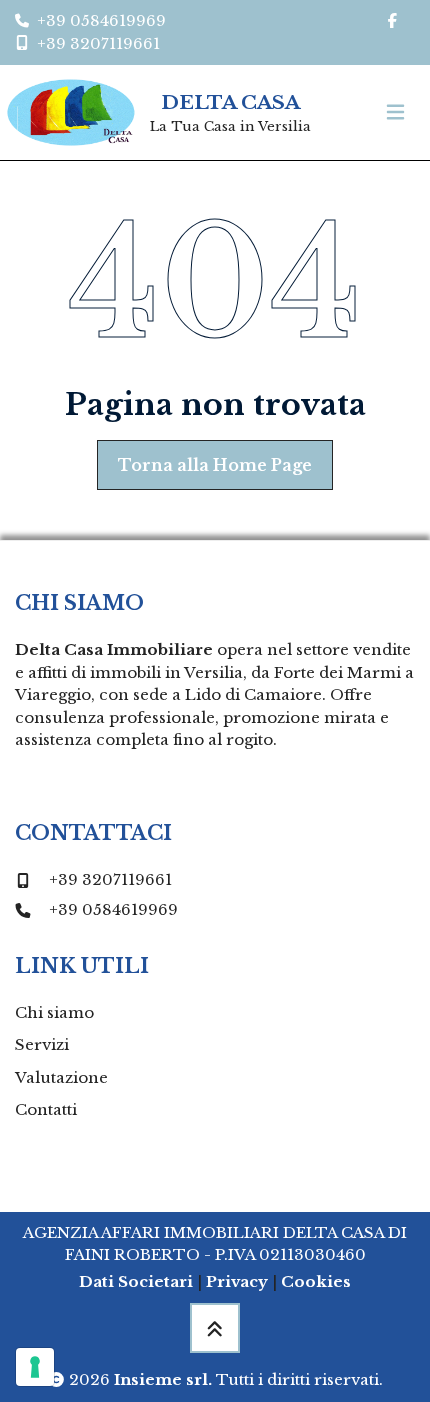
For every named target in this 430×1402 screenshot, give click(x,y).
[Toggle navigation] (395, 112)
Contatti (46, 1109)
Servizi (42, 1044)
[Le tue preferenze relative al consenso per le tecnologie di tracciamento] (35, 1367)
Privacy (237, 1281)
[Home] (71, 112)
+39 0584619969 (113, 909)
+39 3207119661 (110, 879)
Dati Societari (136, 1281)
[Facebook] (392, 21)
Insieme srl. (163, 1379)
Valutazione (61, 1077)
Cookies (316, 1281)
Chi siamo (54, 1012)
